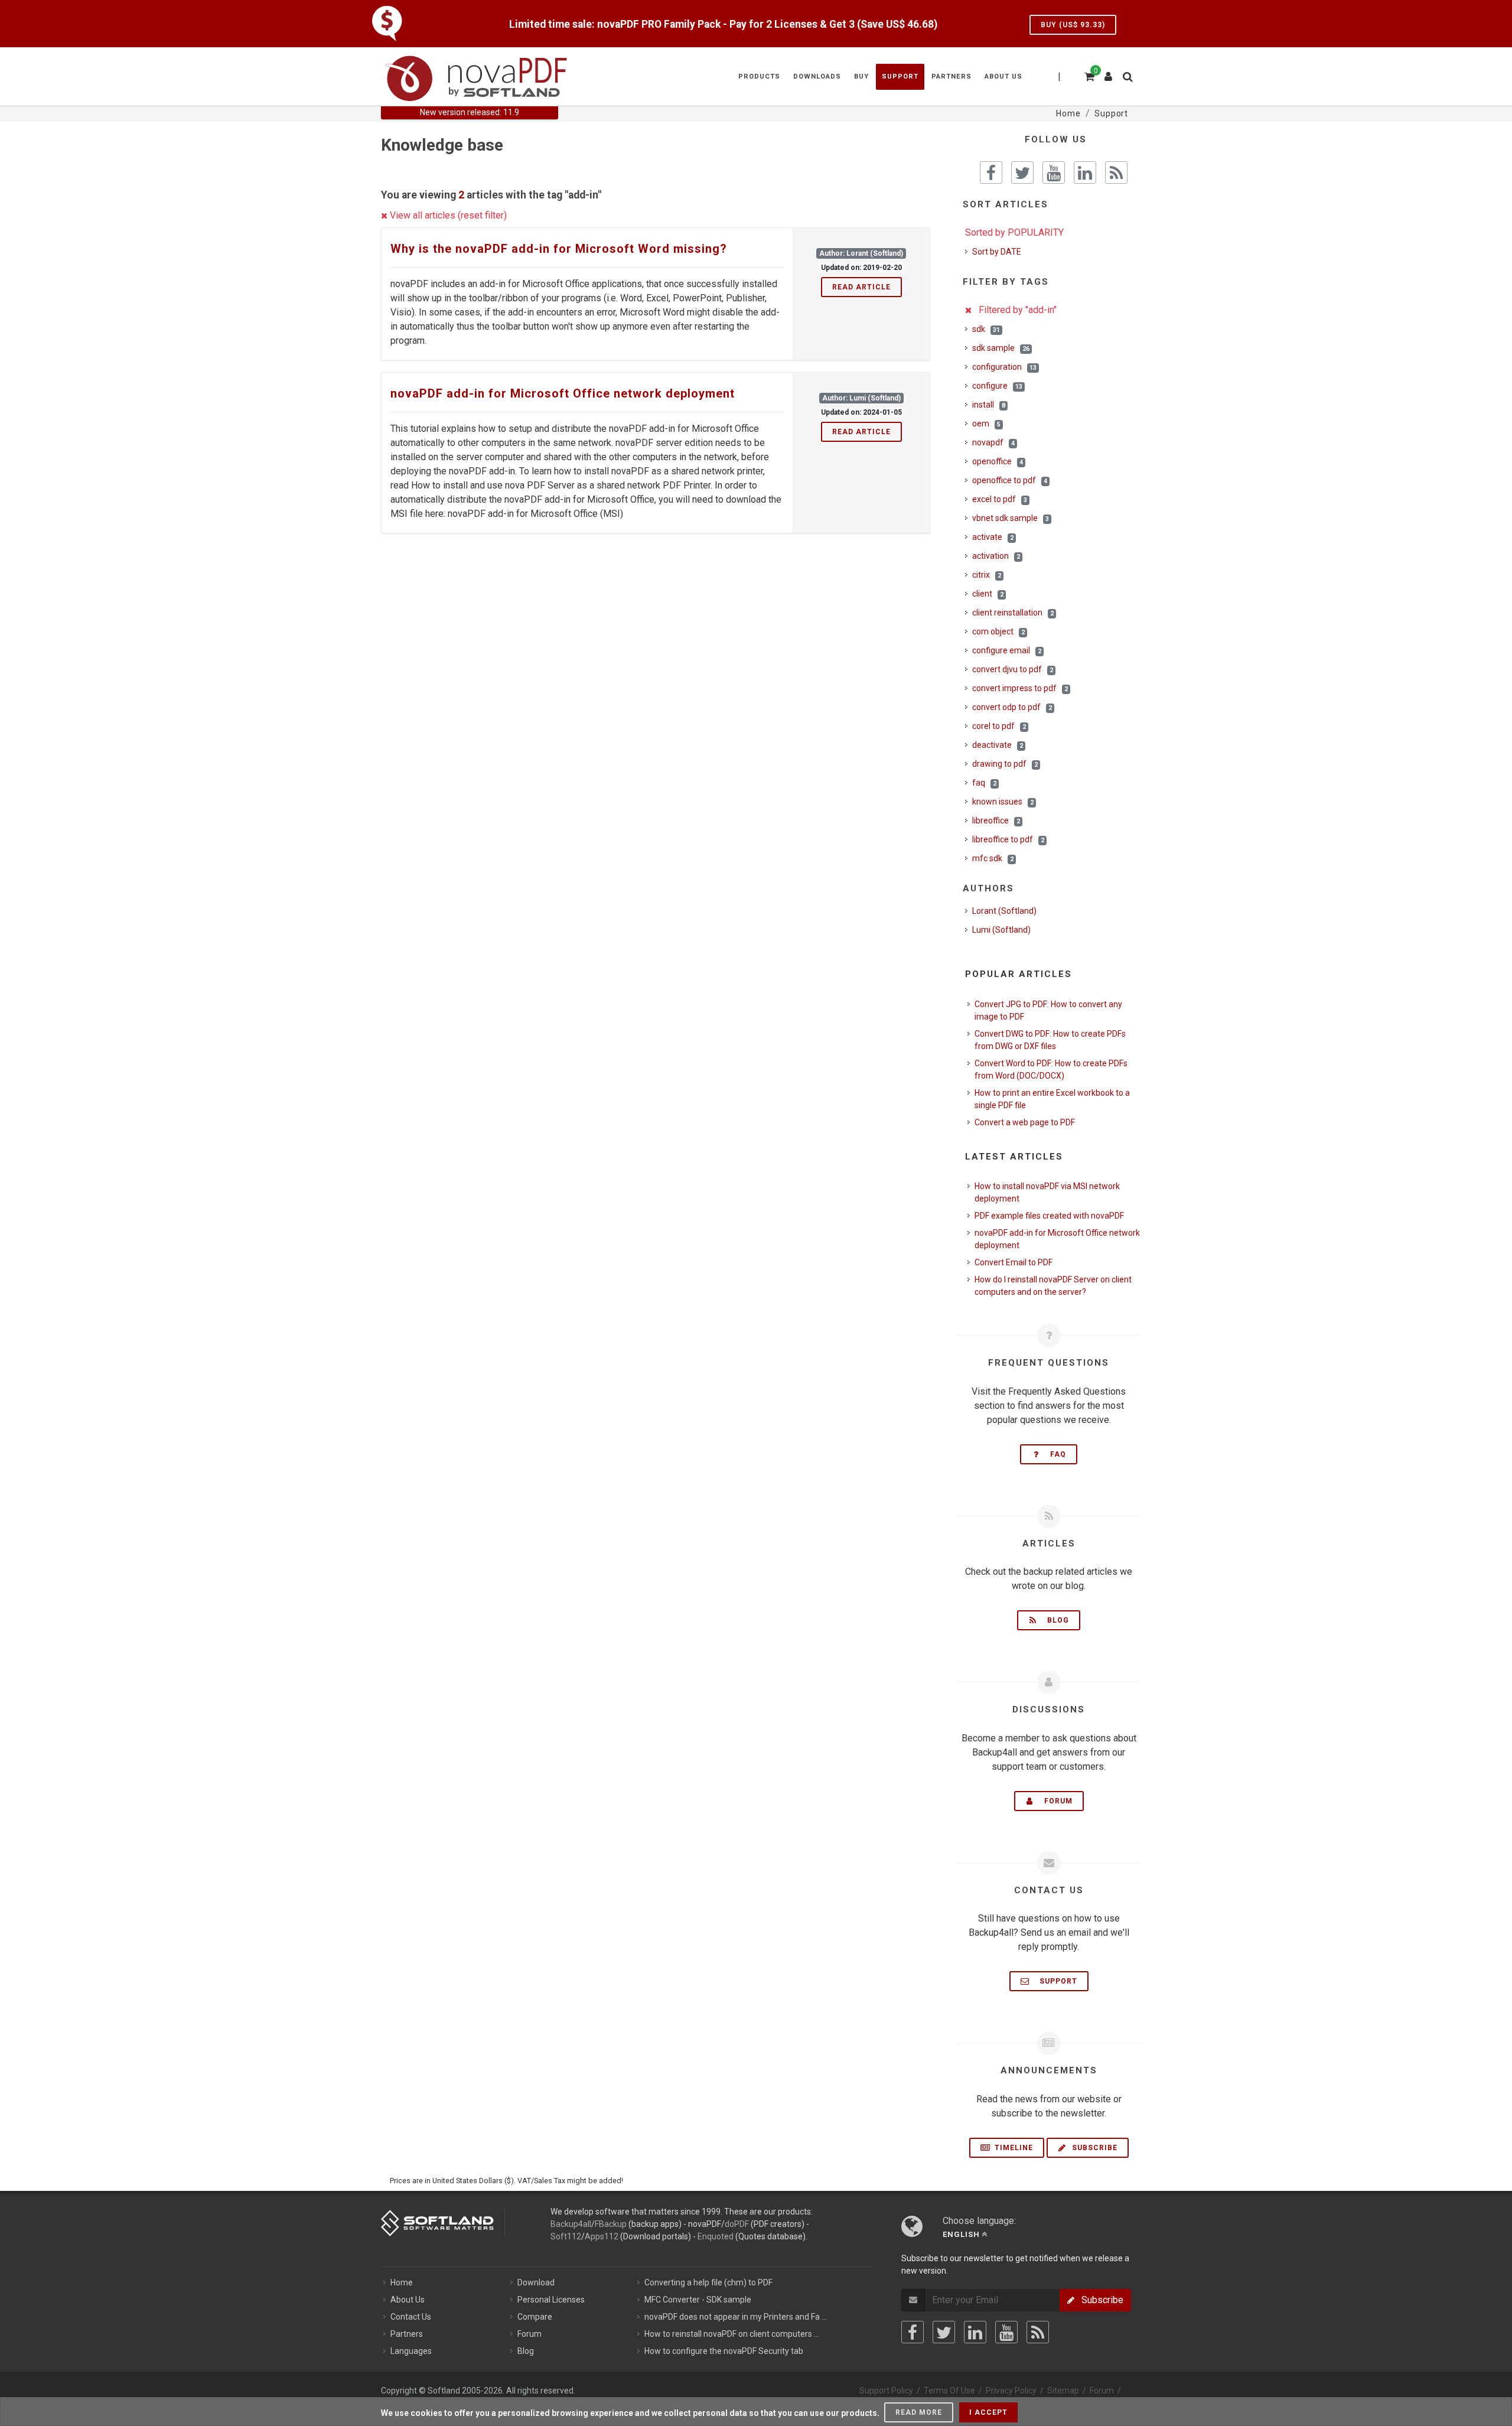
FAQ (1055, 1454)
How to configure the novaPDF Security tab (724, 2351)
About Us (408, 2300)
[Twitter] (944, 2332)
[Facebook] (913, 2332)
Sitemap (1063, 2391)
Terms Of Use (949, 2391)
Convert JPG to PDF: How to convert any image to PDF (1048, 1010)
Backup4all (571, 2224)
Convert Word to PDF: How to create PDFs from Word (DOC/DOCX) (1051, 1069)
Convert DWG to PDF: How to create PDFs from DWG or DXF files (1050, 1040)
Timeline (1013, 2148)
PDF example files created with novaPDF (1049, 1216)
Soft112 (566, 2236)
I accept (988, 2412)
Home (402, 2282)
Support (1055, 1981)
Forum (1055, 1801)
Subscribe (1094, 2148)
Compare (535, 2317)
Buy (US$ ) (1073, 25)
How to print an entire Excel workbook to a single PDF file (1052, 1099)
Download (536, 2282)
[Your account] (1109, 72)
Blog (1055, 1620)
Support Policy (886, 2391)
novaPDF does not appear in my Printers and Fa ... (736, 2317)
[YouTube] (1006, 2332)
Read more (919, 2412)
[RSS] (1038, 2332)
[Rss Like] (1116, 172)
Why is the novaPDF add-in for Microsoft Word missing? (559, 249)
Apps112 (602, 2236)
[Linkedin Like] (1085, 172)
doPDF (737, 2224)
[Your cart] (1089, 75)
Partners (407, 2334)
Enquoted (716, 2236)
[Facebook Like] (991, 172)
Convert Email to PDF (1014, 1262)
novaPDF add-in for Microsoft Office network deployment (563, 393)
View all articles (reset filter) (447, 215)
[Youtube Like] (1054, 172)
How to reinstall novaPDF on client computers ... (732, 2334)
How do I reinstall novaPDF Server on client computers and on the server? (1053, 1286)
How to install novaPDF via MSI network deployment (1047, 1192)
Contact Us (411, 2317)
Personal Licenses (551, 2300)
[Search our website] (1127, 75)
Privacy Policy (1011, 2391)
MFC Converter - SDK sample (698, 2300)
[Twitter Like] (1022, 172)
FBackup (611, 2224)
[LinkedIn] (975, 2332)
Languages (411, 2351)
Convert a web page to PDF (1025, 1122)
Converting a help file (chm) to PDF (708, 2282)
